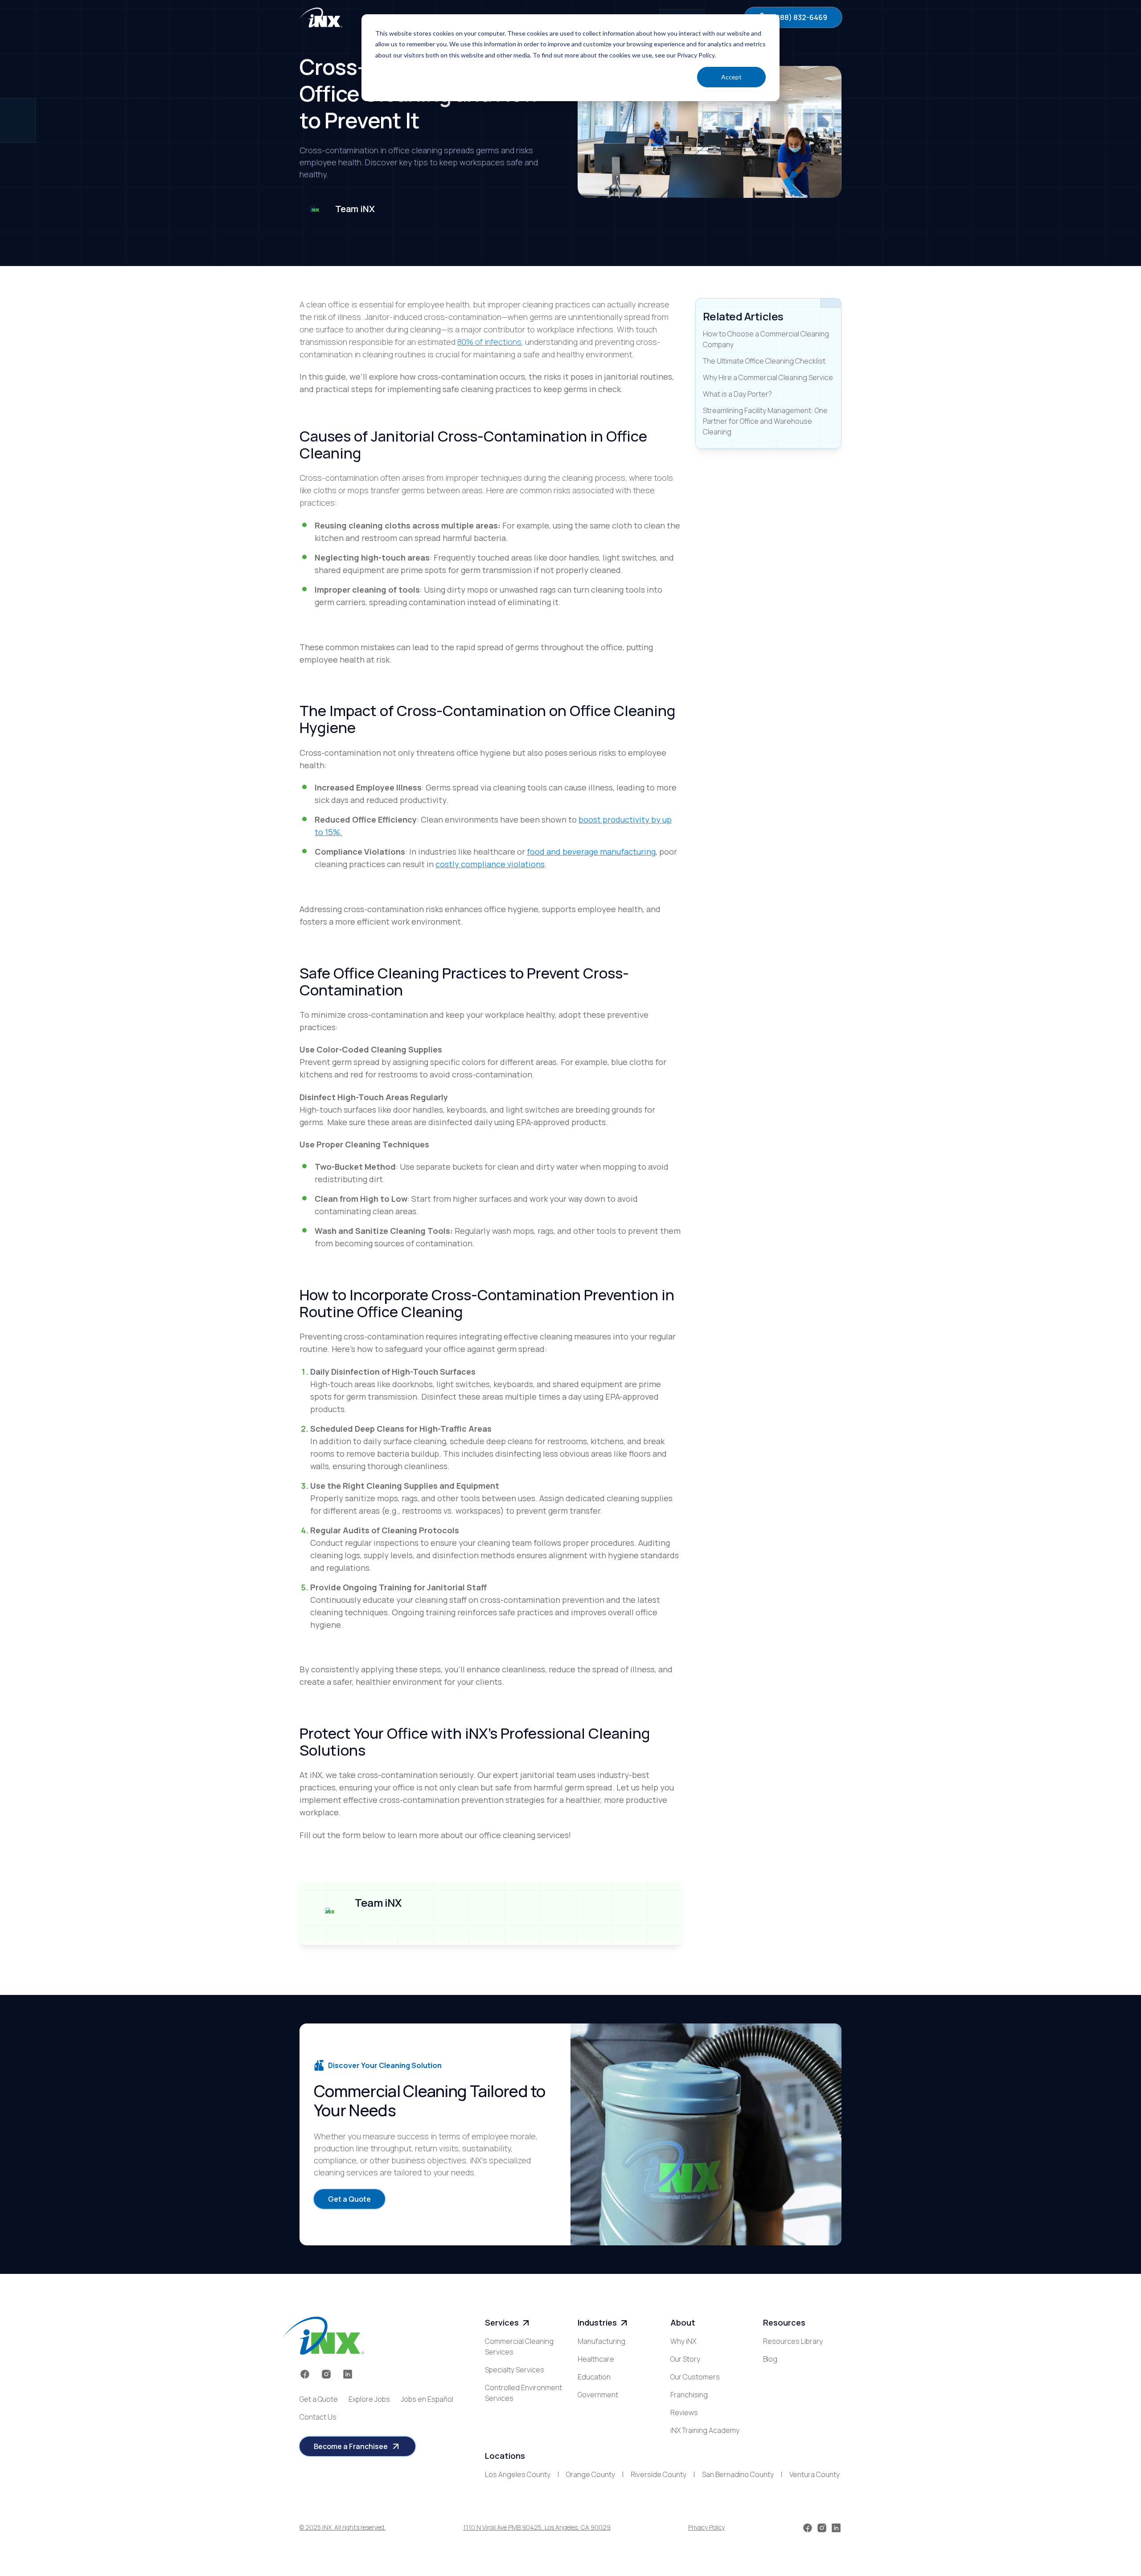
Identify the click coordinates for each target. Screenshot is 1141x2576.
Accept (731, 77)
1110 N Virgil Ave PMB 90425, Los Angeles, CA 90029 (537, 2527)
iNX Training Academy (705, 2430)
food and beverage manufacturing (591, 852)
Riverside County (659, 2474)
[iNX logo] (323, 2336)
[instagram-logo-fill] (326, 2374)
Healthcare (596, 2359)
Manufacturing (601, 2341)
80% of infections (489, 342)
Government (598, 2395)
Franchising (689, 2395)
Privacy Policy (706, 2527)
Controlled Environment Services (523, 2393)
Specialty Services (515, 2370)
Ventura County (815, 2474)
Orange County (591, 2474)
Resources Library (793, 2341)
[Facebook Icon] (305, 2374)
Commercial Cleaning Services (519, 2347)
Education (594, 2377)
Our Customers (695, 2377)
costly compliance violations (490, 864)
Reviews (684, 2412)
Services (502, 2322)
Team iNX (355, 209)
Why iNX (683, 2341)
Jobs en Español (427, 2399)
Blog (770, 2359)
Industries (597, 2322)
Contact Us (318, 2417)
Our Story (685, 2359)
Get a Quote (319, 2399)
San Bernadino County (738, 2474)
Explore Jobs (369, 2399)
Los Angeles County (518, 2474)
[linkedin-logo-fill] (348, 2374)
